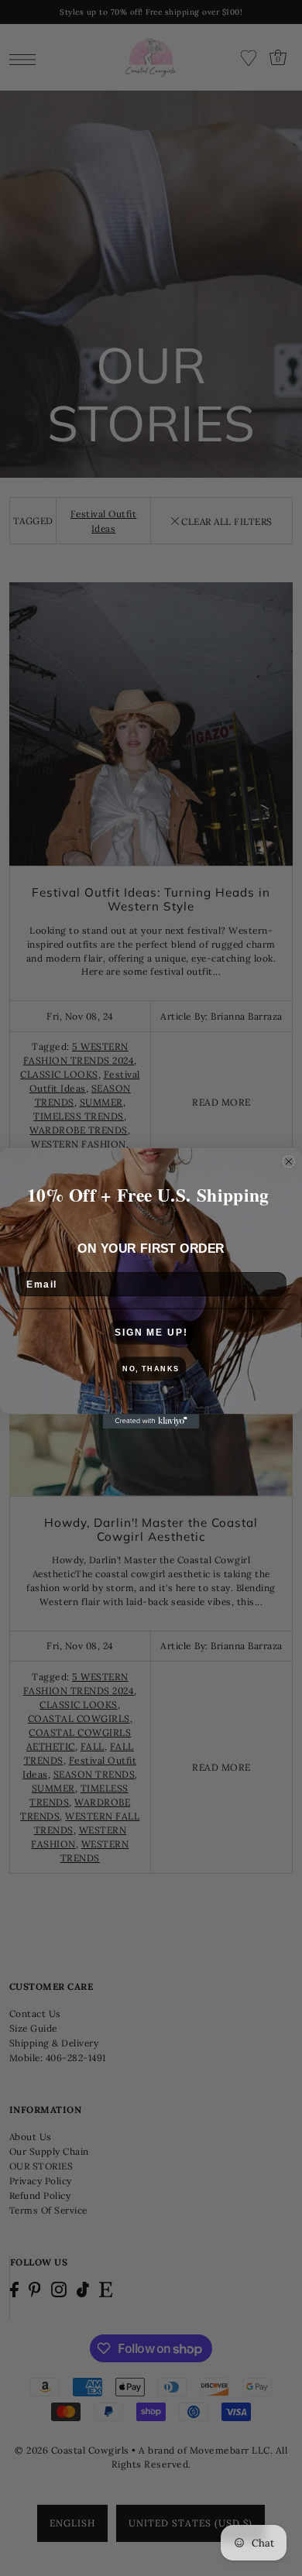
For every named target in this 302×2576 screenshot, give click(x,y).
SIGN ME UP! (151, 1332)
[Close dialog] (288, 1161)
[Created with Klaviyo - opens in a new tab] (151, 1421)
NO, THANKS (151, 1369)
